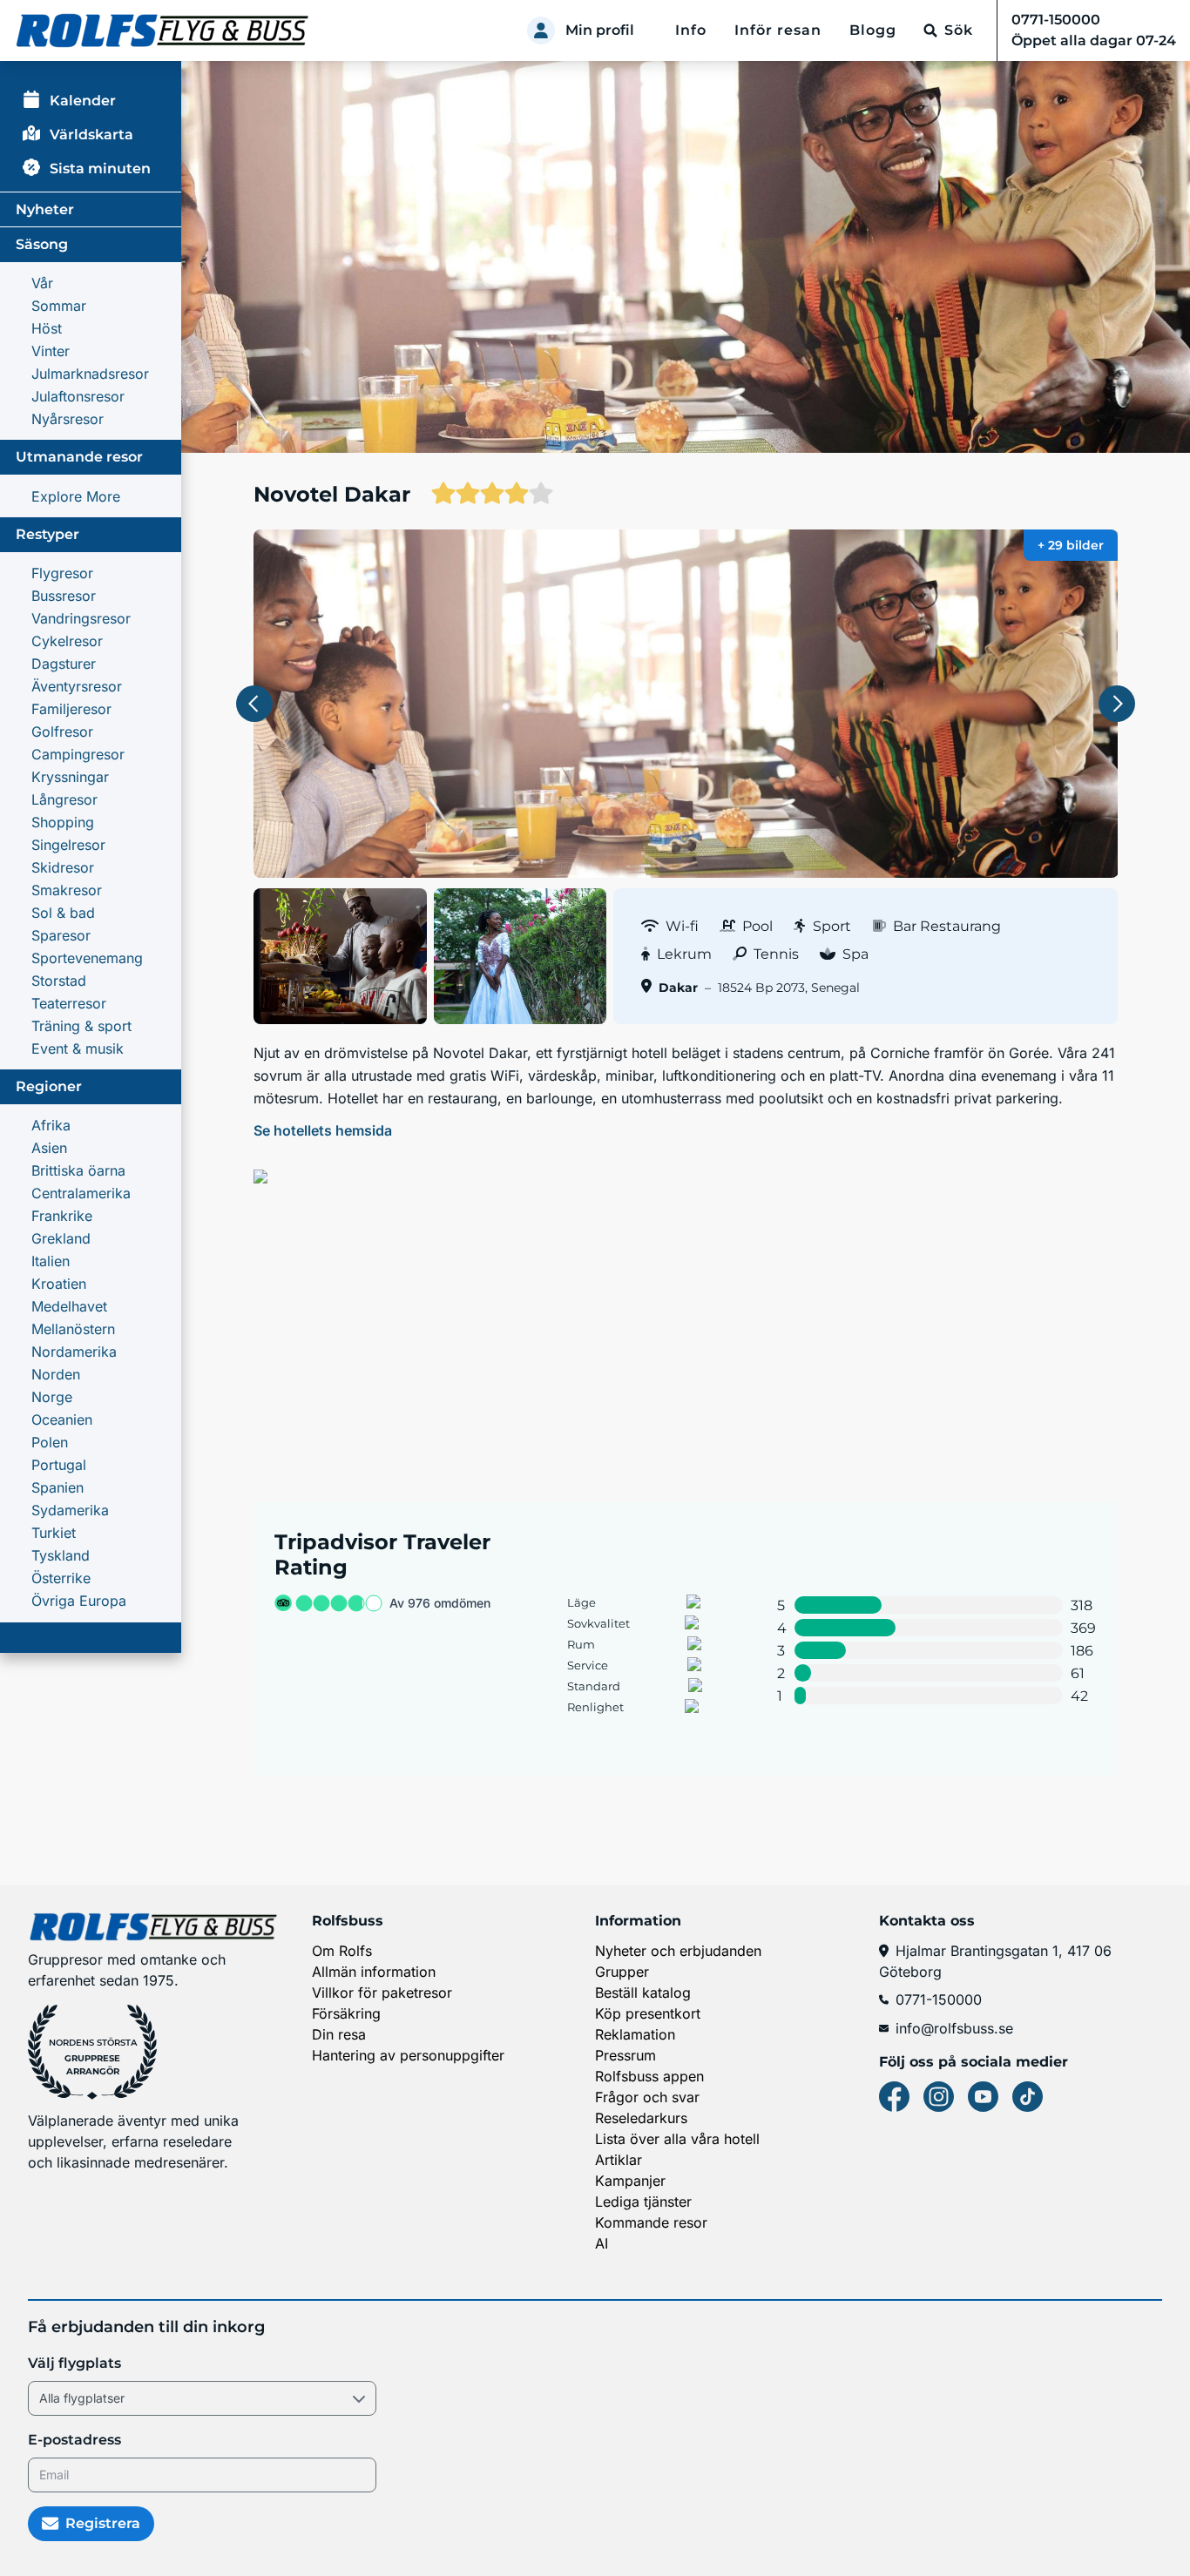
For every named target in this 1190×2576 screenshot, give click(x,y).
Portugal (59, 1465)
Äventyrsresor (77, 686)
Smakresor (67, 890)
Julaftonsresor (78, 396)
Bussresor (64, 596)
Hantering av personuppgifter (408, 2055)
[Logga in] (541, 30)
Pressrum (625, 2055)
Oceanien (62, 1419)
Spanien (57, 1487)
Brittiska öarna (78, 1170)
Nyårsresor (68, 419)
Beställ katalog (643, 1993)
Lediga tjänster (643, 2202)
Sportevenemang (87, 958)
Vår (42, 283)
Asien (49, 1148)
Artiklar (619, 2160)
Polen (50, 1442)
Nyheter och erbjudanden (678, 1951)
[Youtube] (983, 2097)
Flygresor (62, 573)
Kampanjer (630, 2181)
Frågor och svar (647, 2097)
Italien (51, 1261)
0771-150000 (939, 1999)
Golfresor (62, 732)
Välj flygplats (74, 2363)
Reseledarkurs (641, 2118)
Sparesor (61, 935)
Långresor (64, 799)
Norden (56, 1374)
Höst (47, 328)
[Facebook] (894, 2097)
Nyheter (45, 209)
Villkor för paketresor (382, 1993)
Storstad (59, 981)
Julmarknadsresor (90, 374)
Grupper (622, 1972)
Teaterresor (69, 1003)
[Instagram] (939, 2097)
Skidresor (63, 867)
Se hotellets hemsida (323, 1130)
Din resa (339, 2034)
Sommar (59, 306)
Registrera (103, 2523)
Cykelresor (67, 641)
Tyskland (61, 1555)
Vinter (51, 351)
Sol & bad (63, 913)
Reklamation (635, 2034)
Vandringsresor (81, 618)
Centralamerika (81, 1193)
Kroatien (59, 1284)
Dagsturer (64, 664)
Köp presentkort (648, 2013)
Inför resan (778, 30)
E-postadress (74, 2440)
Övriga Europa (79, 1601)
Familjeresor (71, 709)
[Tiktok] (1028, 2097)
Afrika (51, 1125)
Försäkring (346, 2013)
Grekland (61, 1238)
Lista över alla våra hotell (677, 2139)
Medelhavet (69, 1306)
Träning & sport (81, 1026)
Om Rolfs (342, 1951)
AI (602, 2243)
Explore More (76, 496)
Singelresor (68, 845)
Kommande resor (651, 2222)
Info (691, 30)
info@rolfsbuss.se (954, 2028)
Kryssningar (70, 777)
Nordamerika (74, 1352)
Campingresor (78, 754)
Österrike (61, 1578)
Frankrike (62, 1216)
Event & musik (78, 1049)
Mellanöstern (73, 1329)
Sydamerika (70, 1510)
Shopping (63, 822)
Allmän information (374, 1972)
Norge (52, 1397)
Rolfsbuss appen (649, 2076)
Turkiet (54, 1533)
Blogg (873, 30)
